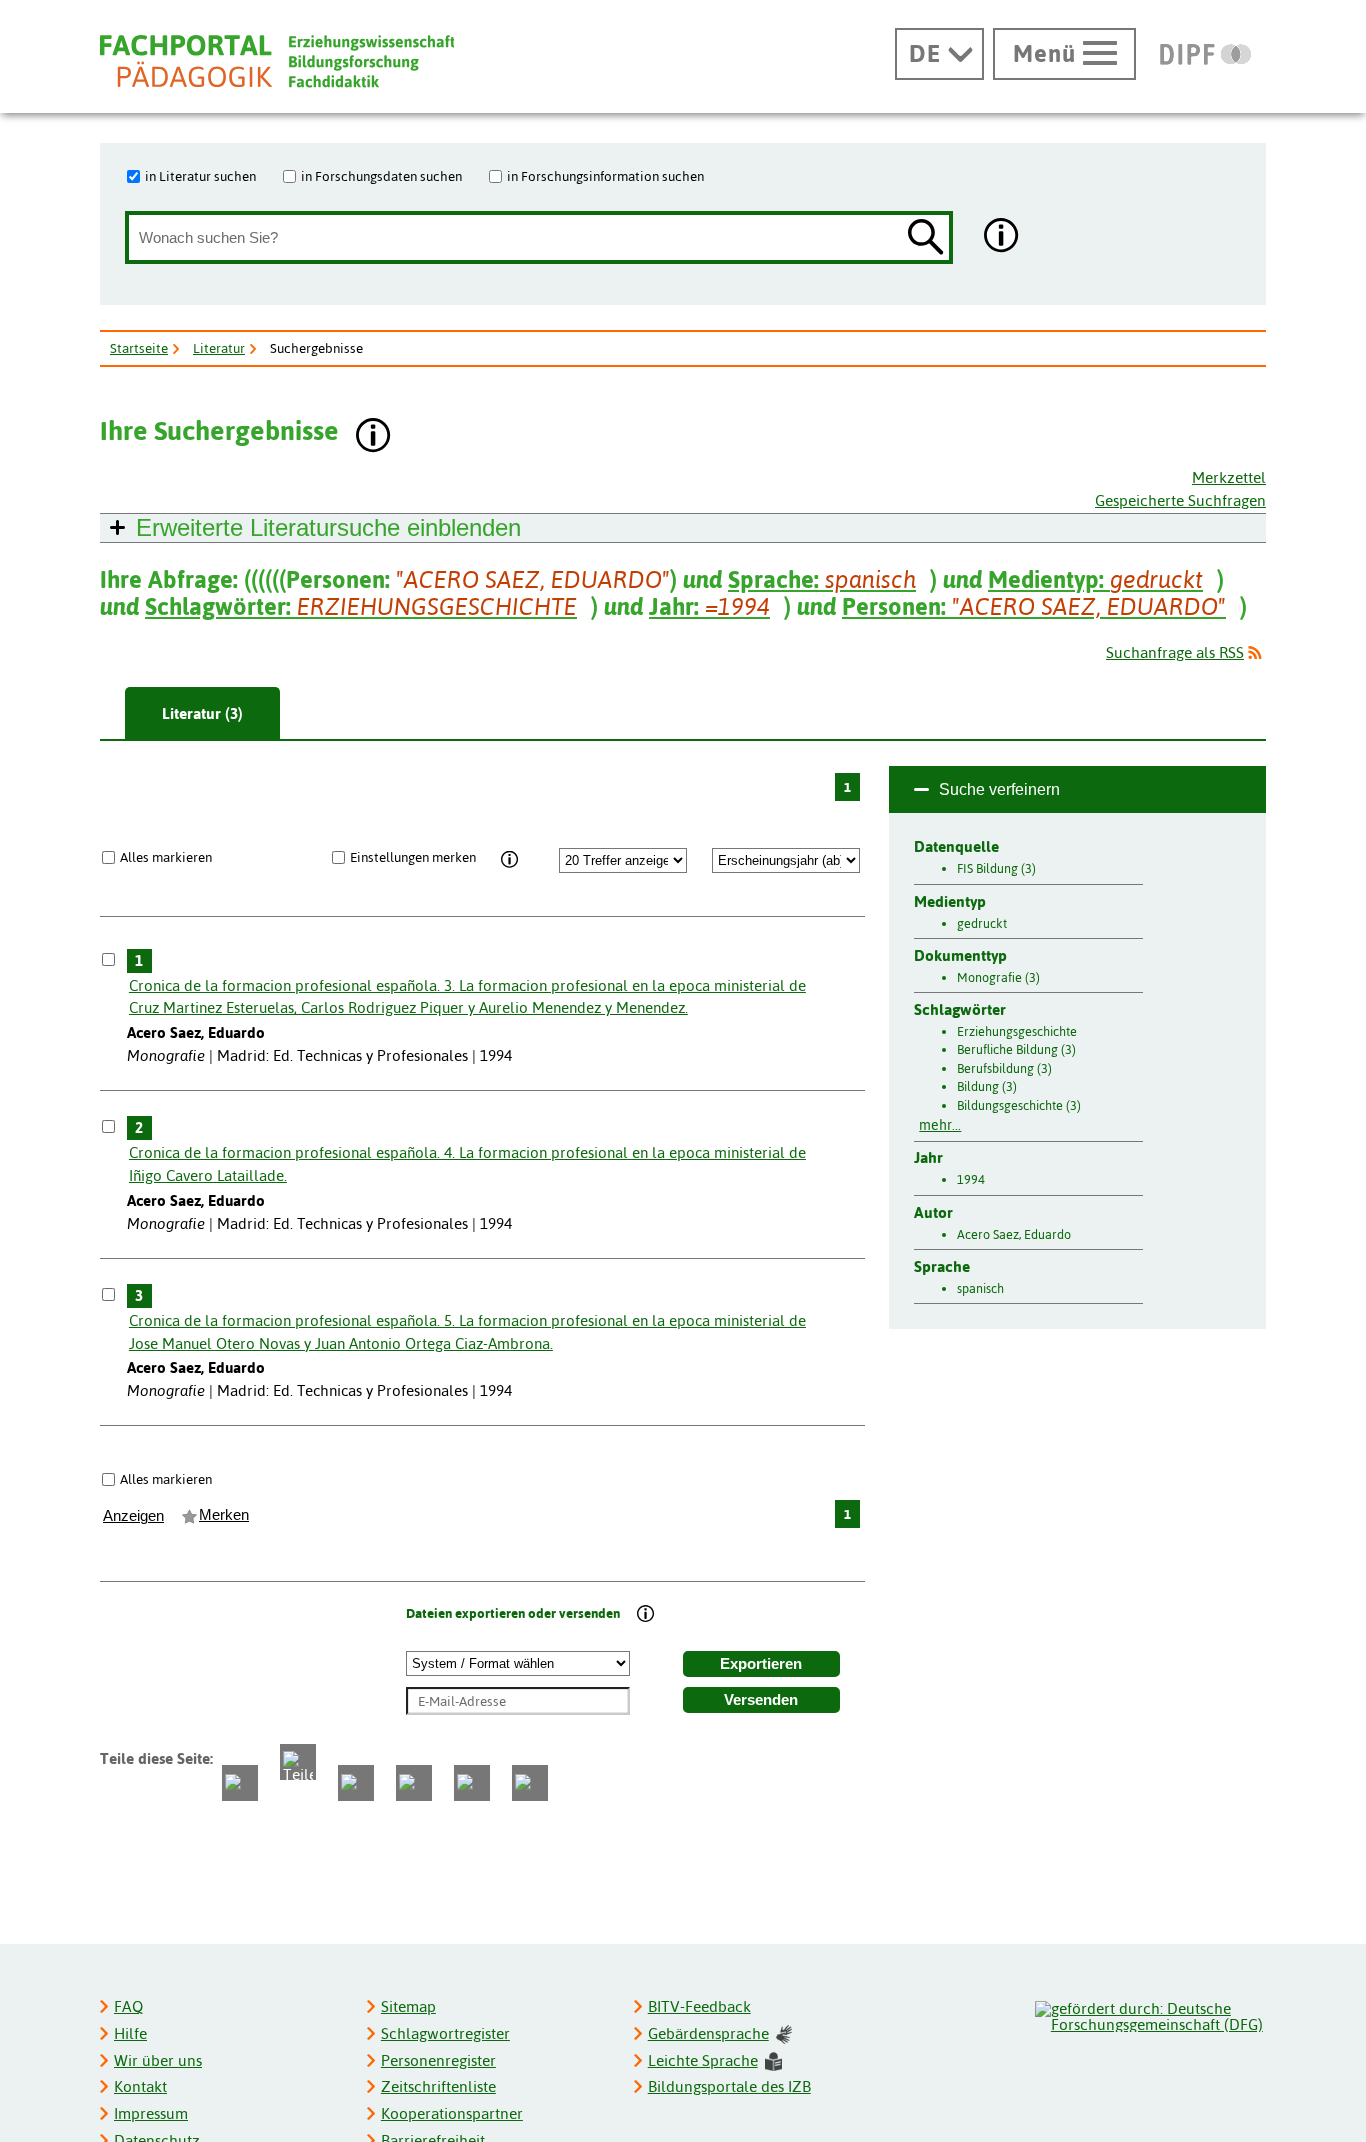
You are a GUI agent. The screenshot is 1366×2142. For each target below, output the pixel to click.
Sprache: (822, 579)
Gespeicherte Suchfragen (1180, 500)
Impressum (151, 2113)
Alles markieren (166, 857)
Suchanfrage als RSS (1175, 652)
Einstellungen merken (413, 857)
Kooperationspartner (452, 2113)
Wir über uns (158, 2060)
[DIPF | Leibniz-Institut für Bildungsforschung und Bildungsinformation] (1205, 54)
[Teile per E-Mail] (472, 1783)
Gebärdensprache (708, 2033)
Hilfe (130, 2033)
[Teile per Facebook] (240, 1783)
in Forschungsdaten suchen (381, 176)
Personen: (1034, 606)
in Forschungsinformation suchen (605, 176)
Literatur (219, 348)
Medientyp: (1095, 579)
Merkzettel (1229, 477)
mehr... (940, 1125)
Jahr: (709, 606)
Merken (224, 1515)
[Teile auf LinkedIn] (414, 1783)
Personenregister (438, 2060)
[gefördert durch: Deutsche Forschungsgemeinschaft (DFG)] (1149, 2014)
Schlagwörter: (361, 606)
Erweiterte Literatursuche (328, 527)
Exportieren (761, 1664)
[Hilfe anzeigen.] (1002, 237)
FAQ (128, 2006)
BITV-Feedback (699, 2006)
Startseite (139, 348)
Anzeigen (133, 1516)
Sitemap (408, 2006)
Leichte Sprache (703, 2060)
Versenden (761, 1700)
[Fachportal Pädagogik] (277, 61)
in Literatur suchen (200, 176)
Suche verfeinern (999, 789)
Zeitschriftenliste (438, 2086)
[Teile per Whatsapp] (356, 1783)
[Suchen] (926, 238)
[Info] (510, 860)
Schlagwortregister (445, 2033)
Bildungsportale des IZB (729, 2086)
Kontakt (140, 2086)
